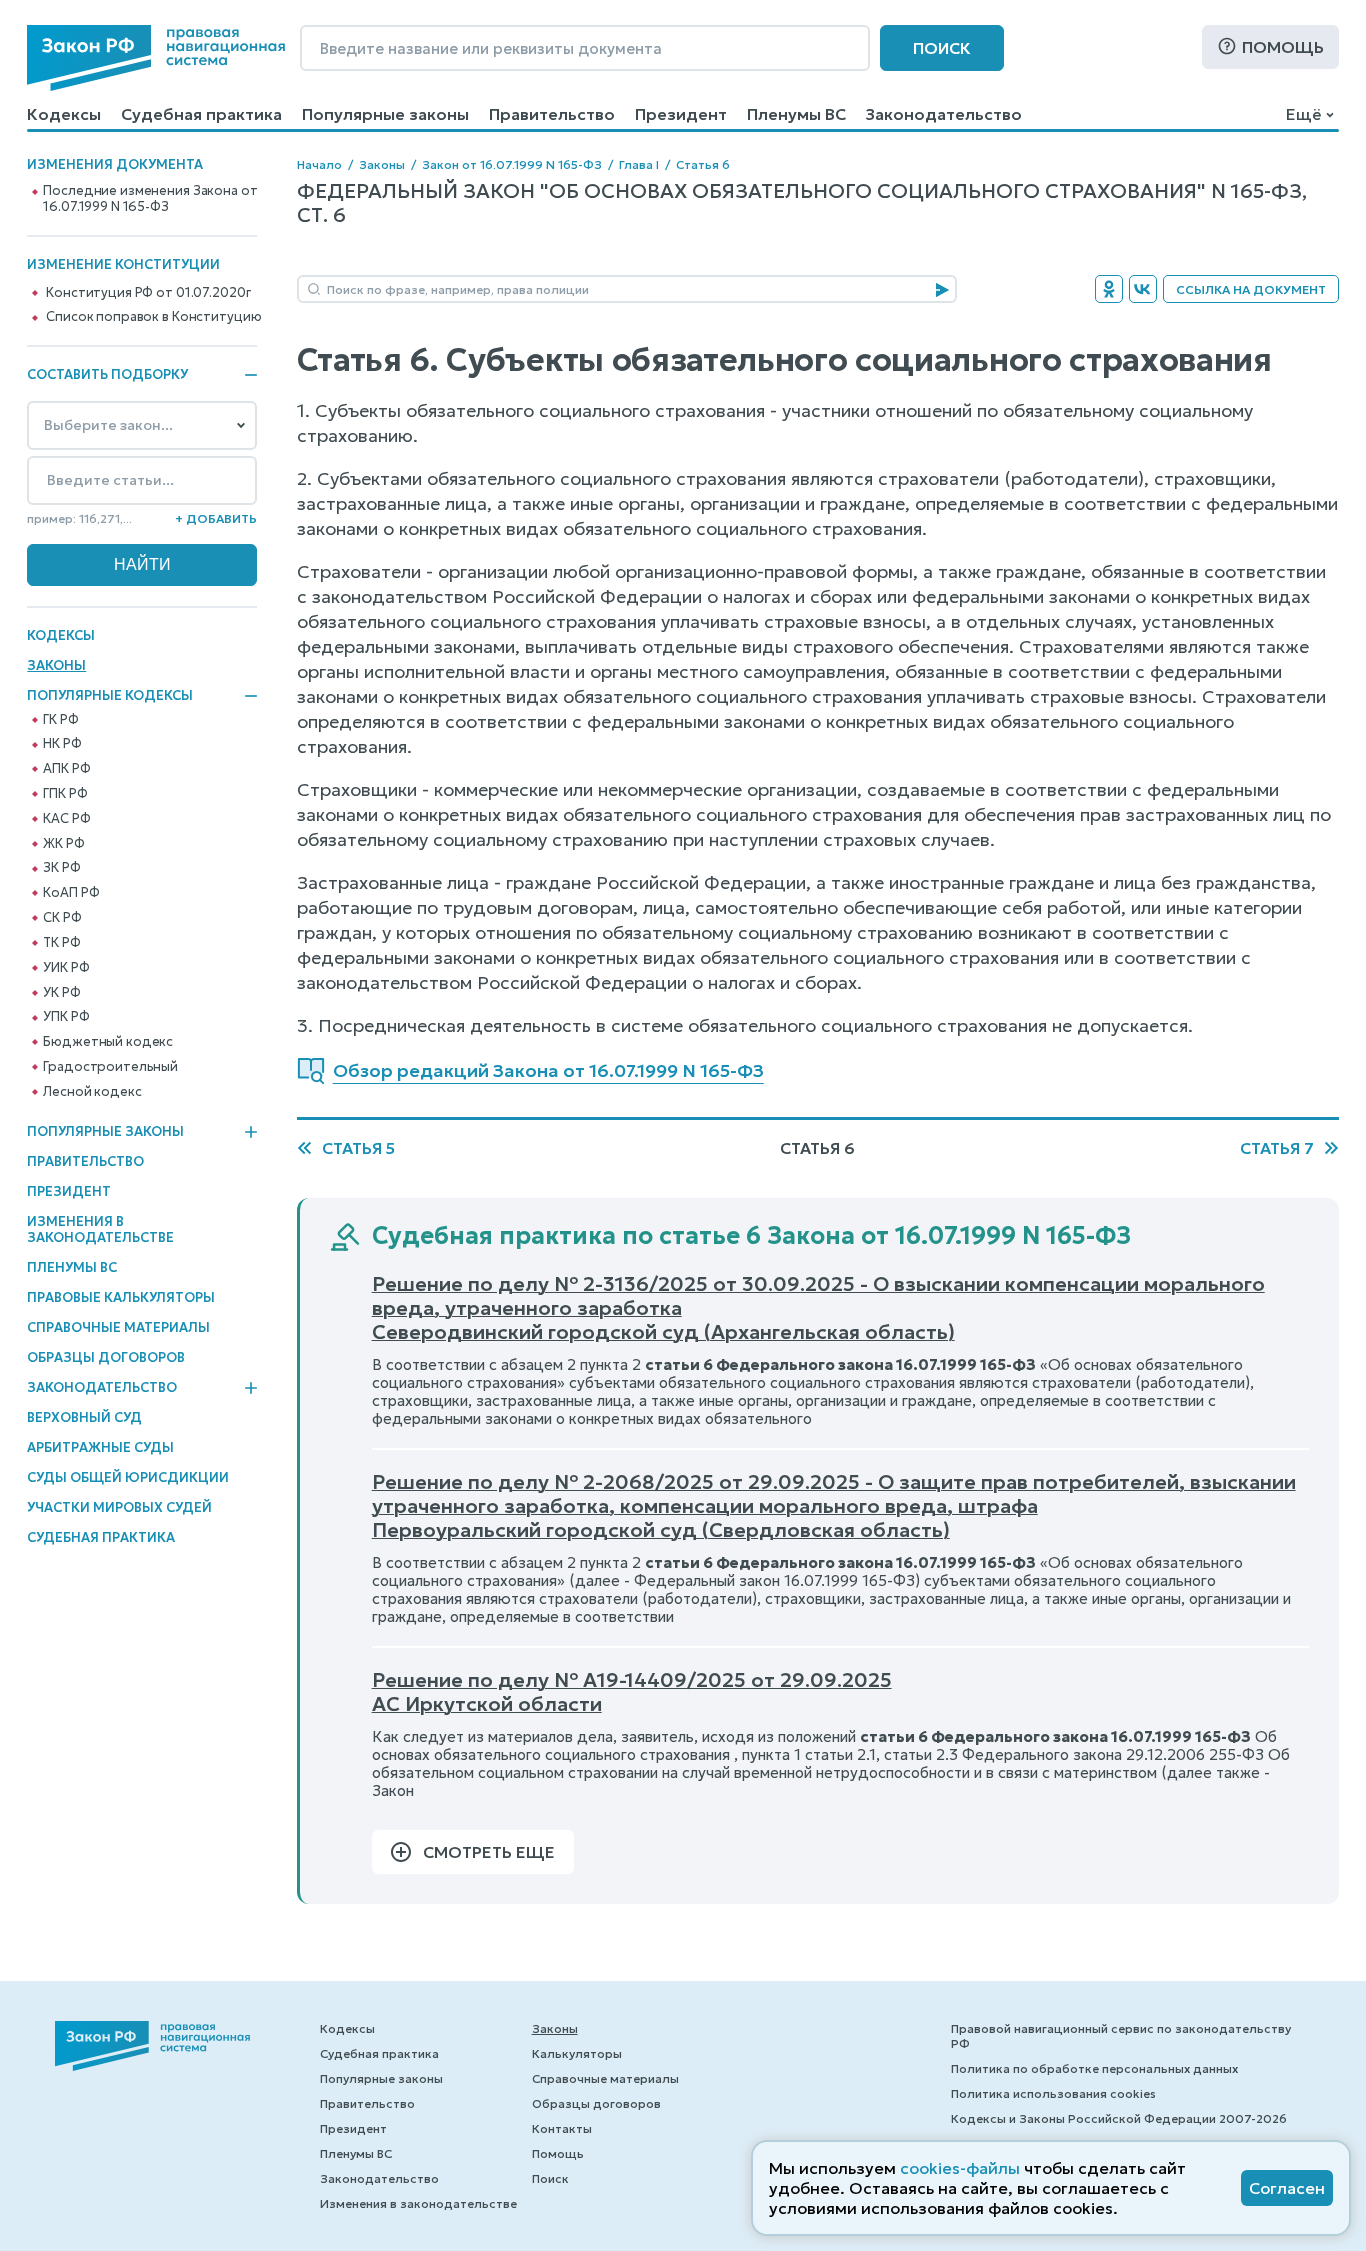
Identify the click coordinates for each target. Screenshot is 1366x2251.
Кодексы (64, 114)
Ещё (1303, 114)
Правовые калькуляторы (121, 1297)
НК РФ (62, 744)
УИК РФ (66, 968)
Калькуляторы (577, 2053)
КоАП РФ (71, 893)
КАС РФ (66, 819)
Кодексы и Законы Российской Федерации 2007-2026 (1119, 2118)
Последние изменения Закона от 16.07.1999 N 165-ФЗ (150, 199)
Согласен (1287, 2188)
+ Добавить (216, 518)
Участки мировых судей (119, 1507)
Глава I (639, 164)
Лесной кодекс (92, 1092)
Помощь (1283, 47)
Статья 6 (703, 164)
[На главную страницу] (156, 58)
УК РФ (61, 993)
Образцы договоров (106, 1357)
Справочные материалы (118, 1327)
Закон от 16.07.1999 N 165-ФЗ (512, 164)
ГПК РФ (65, 794)
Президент (681, 114)
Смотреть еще (489, 1852)
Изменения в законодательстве (100, 1229)
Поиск (942, 48)
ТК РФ (61, 943)
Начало (319, 164)
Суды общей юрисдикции (128, 1477)
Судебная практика (201, 114)
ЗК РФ (61, 868)
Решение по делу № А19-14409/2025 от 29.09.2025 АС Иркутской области (632, 1692)
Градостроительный (110, 1067)
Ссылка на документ (1251, 289)
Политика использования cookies (1053, 2093)
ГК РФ (60, 720)
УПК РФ (66, 1017)
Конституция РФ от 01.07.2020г (148, 293)
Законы (56, 665)
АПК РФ (66, 769)
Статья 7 (1277, 1148)
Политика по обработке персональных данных (1094, 2068)
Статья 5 (358, 1148)
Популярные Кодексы (110, 696)
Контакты (562, 2128)
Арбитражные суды (100, 1447)
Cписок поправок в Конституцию (153, 317)
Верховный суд (84, 1417)
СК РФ (62, 918)
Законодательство (944, 114)
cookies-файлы (960, 2168)
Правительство (552, 114)
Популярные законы (385, 114)
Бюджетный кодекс (108, 1042)
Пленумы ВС (796, 114)
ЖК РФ (63, 844)
